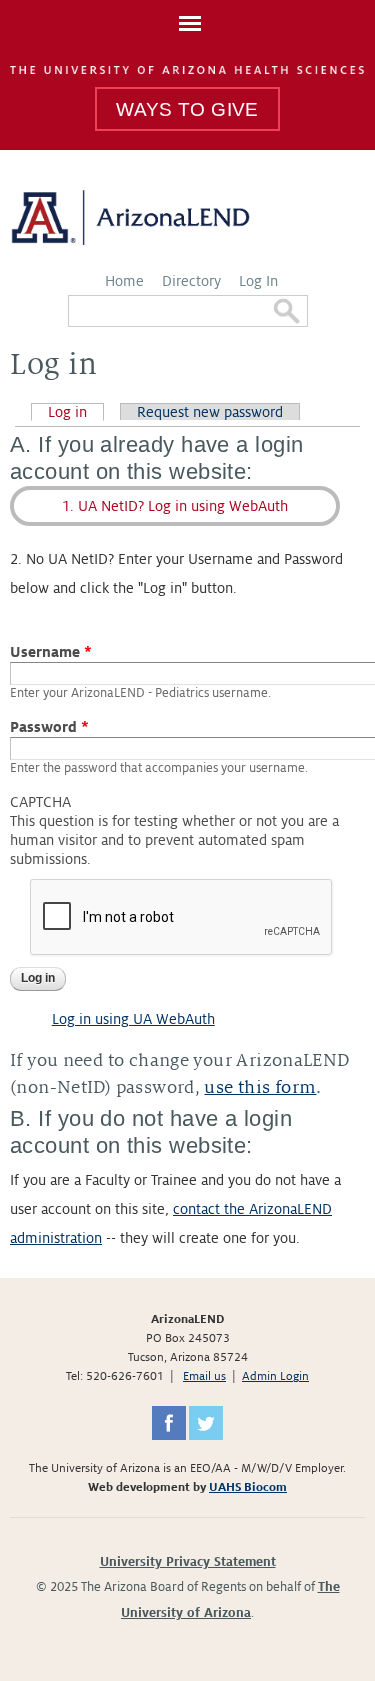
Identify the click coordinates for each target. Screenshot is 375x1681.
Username (51, 652)
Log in (76, 412)
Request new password (210, 412)
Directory (191, 281)
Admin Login (275, 1376)
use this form (260, 1087)
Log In (258, 281)
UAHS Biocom (248, 1487)
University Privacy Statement (188, 1562)
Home (124, 281)
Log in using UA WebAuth (133, 1019)
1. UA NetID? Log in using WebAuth (175, 506)
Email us (204, 1376)
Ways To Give (187, 109)
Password (49, 727)
